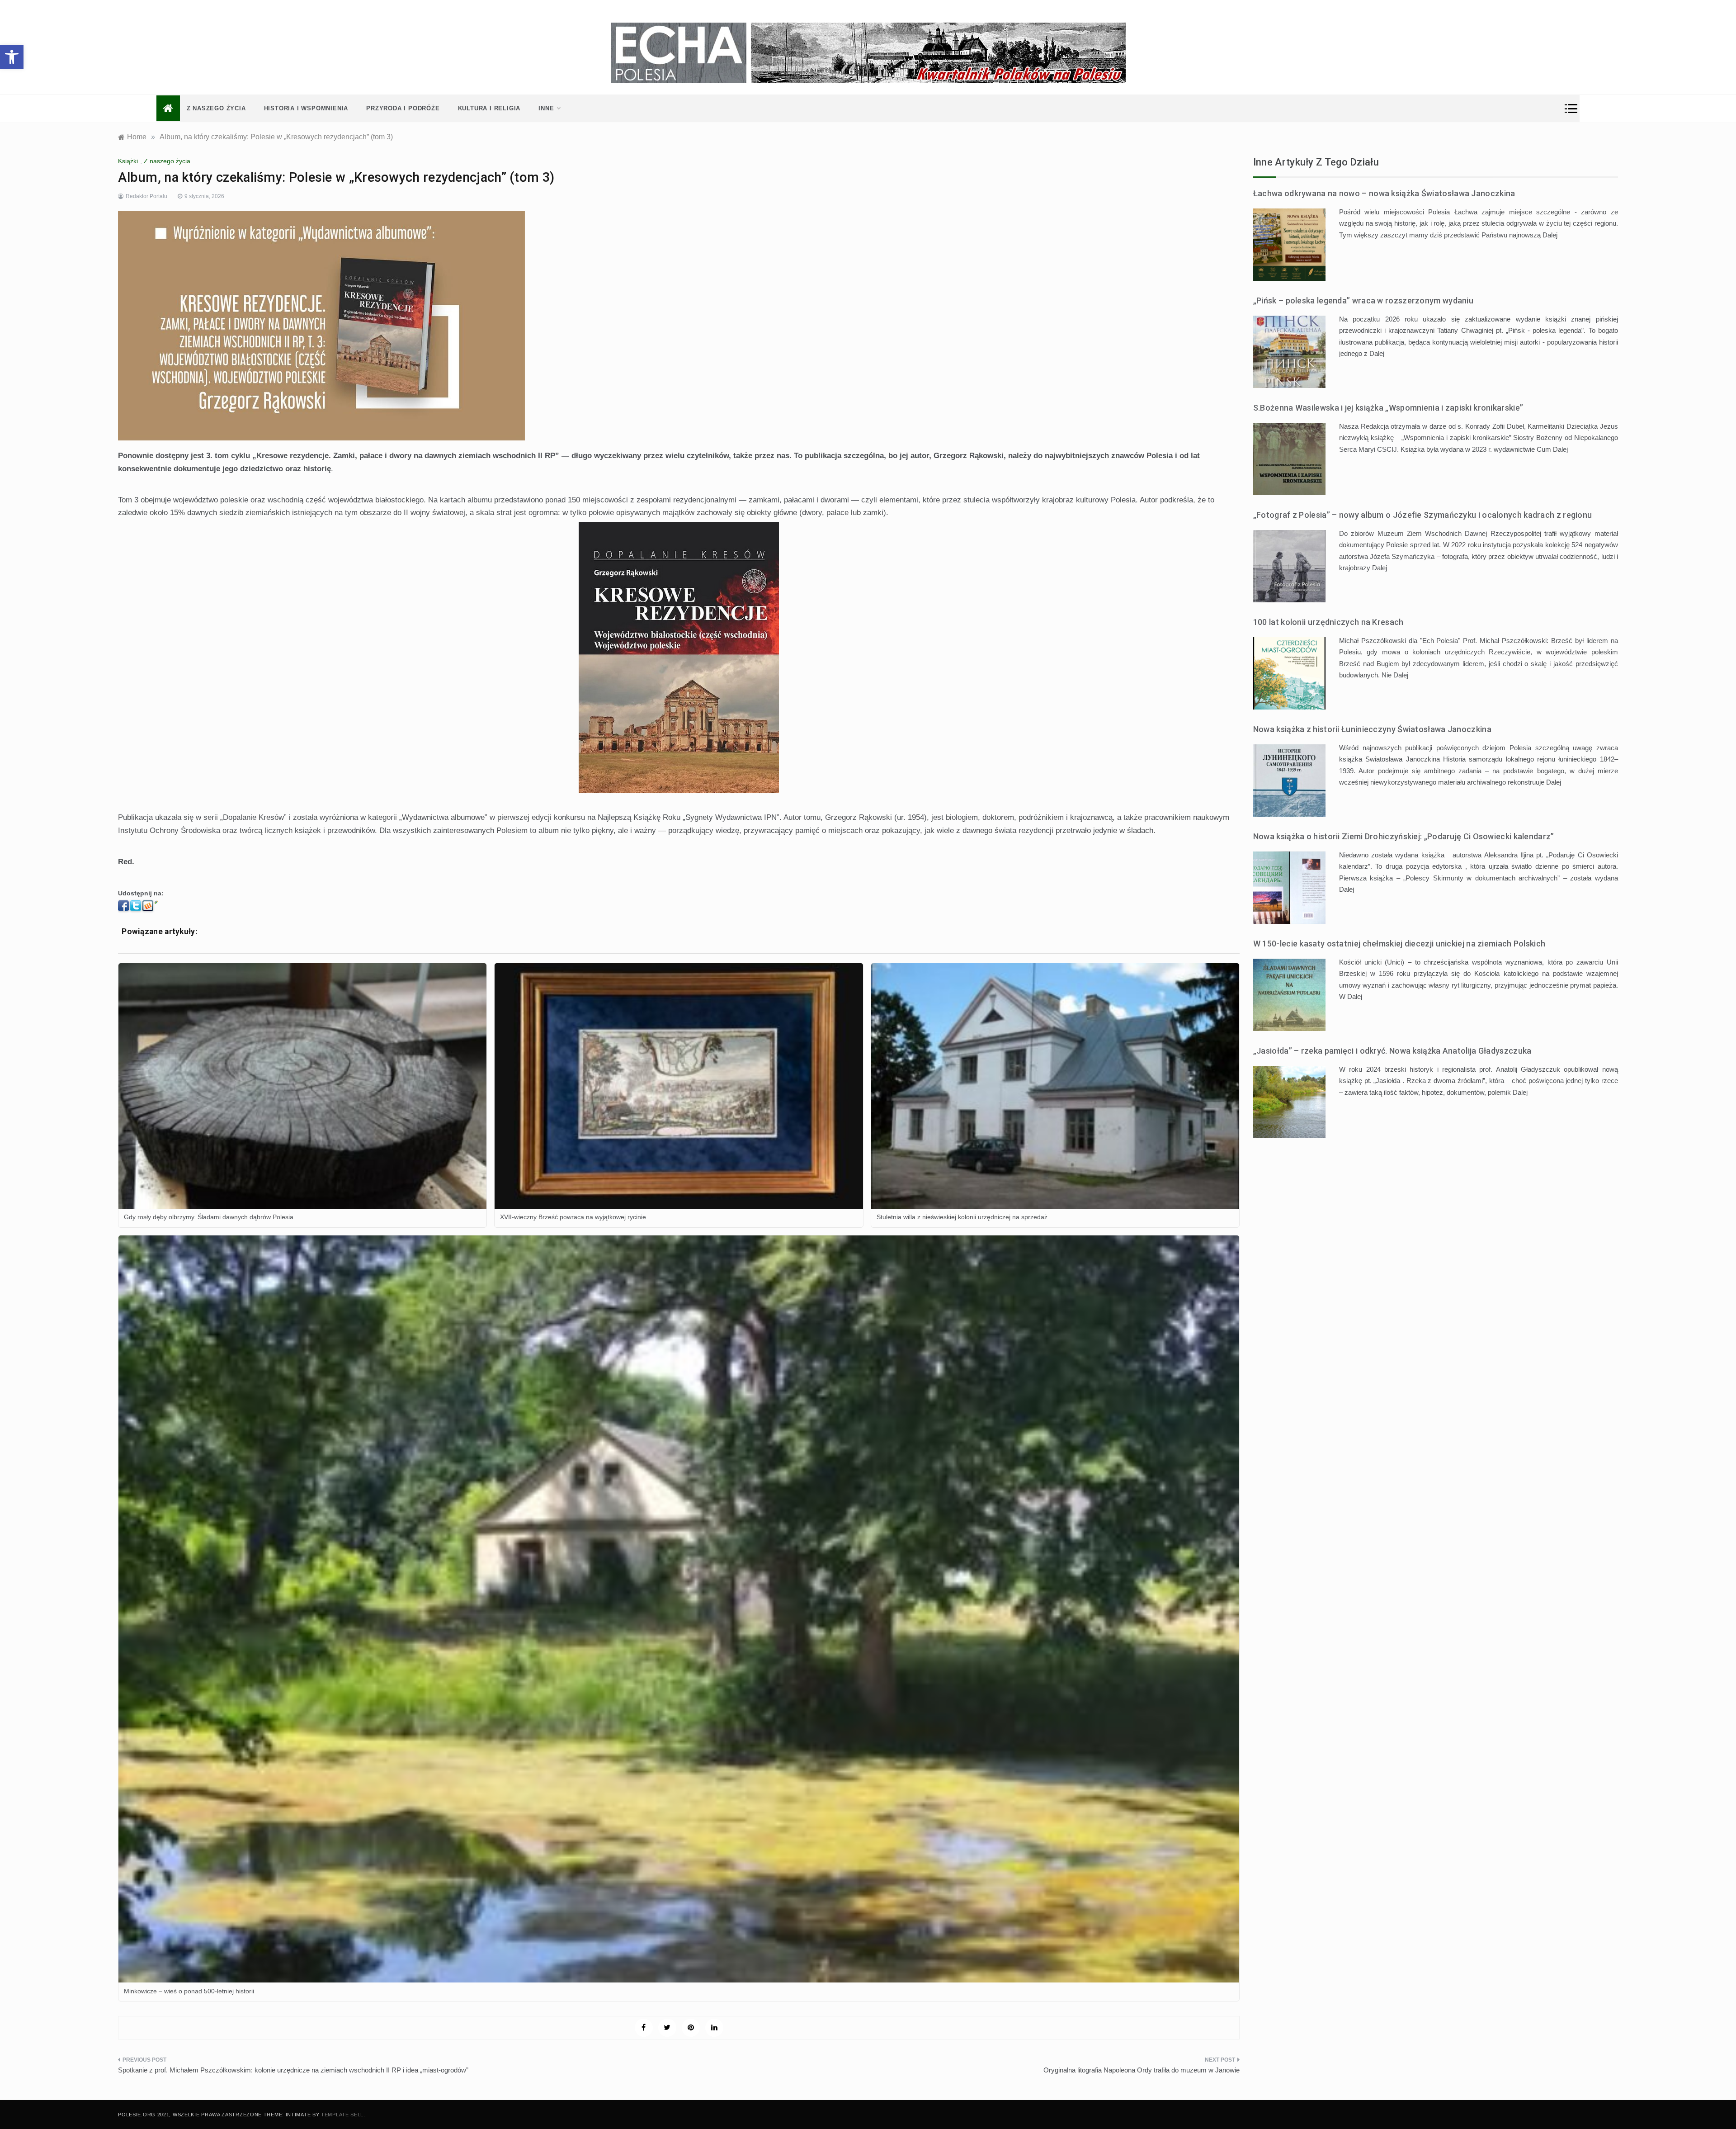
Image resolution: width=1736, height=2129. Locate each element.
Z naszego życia (216, 108)
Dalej (1550, 235)
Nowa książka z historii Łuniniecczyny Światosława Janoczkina (1372, 729)
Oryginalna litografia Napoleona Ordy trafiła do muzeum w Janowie (1142, 2070)
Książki (128, 161)
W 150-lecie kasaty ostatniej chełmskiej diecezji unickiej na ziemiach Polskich (1399, 944)
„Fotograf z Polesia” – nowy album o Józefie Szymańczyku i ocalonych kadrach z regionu (1423, 515)
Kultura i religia (489, 108)
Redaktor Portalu (146, 196)
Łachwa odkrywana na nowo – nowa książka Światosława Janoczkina (1384, 193)
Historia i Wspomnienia (306, 108)
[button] (12, 57)
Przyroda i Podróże (403, 108)
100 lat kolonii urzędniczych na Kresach (1328, 622)
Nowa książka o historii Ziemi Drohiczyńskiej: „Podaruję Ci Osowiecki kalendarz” (1404, 836)
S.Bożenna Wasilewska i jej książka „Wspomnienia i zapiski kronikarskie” (1388, 408)
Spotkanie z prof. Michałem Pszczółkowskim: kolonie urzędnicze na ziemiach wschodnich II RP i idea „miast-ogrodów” (293, 2070)
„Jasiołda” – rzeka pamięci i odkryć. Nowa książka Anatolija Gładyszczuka (1392, 1051)
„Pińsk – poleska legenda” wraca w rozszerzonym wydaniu (1363, 300)
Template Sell (342, 2115)
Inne (546, 108)
